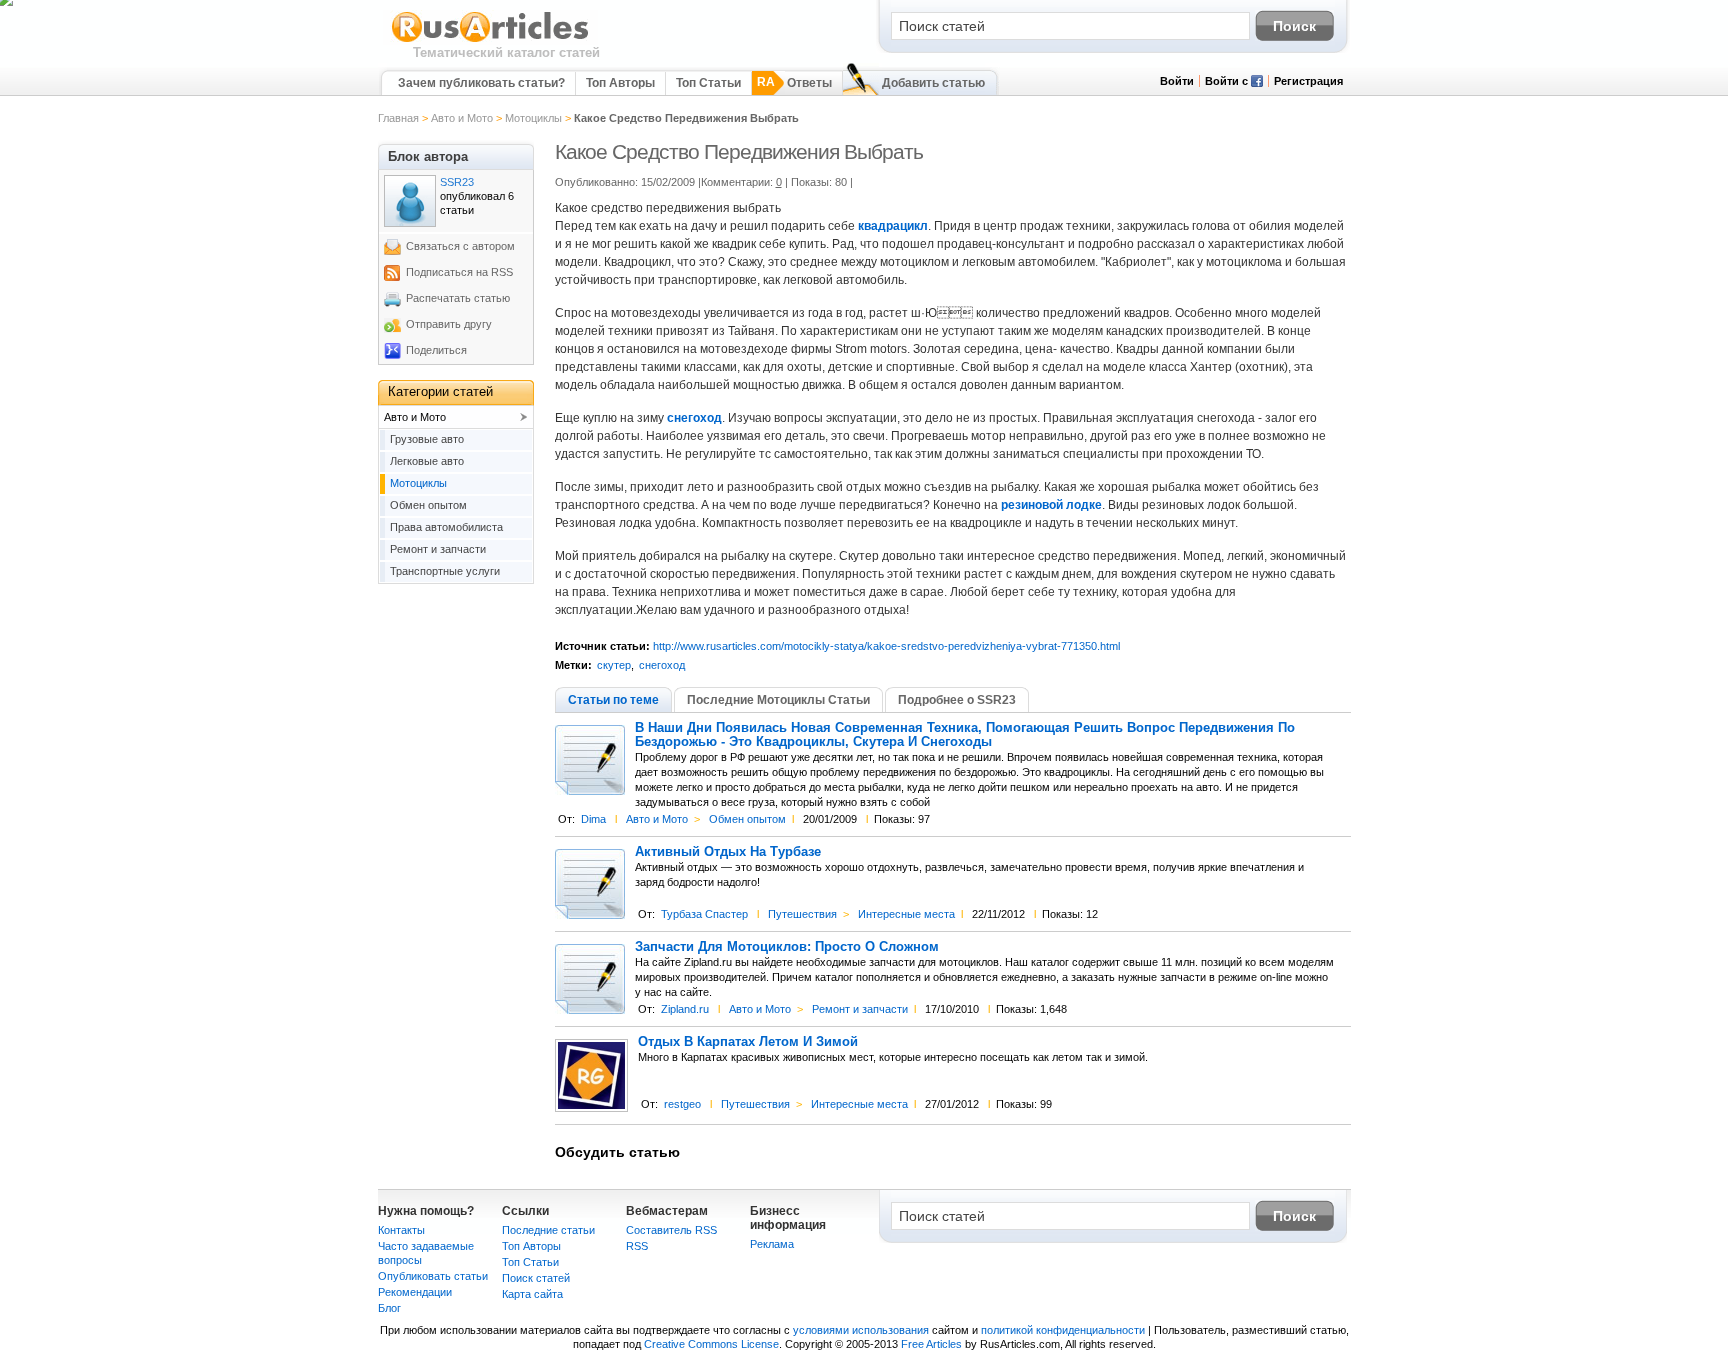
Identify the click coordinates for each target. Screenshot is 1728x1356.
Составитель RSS (671, 1230)
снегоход (662, 665)
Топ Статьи (708, 83)
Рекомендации (415, 1292)
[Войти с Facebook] (1257, 83)
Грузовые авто (427, 439)
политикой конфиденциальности (1063, 1330)
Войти (1177, 81)
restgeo (682, 1104)
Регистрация (1308, 81)
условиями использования (861, 1330)
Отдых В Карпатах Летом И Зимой (748, 1042)
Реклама (772, 1244)
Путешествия (802, 914)
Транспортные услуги (445, 571)
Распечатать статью (458, 298)
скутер (614, 665)
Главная (398, 118)
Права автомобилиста (446, 527)
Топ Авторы (620, 83)
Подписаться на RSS (459, 272)
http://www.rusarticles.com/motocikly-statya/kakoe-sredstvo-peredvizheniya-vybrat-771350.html (886, 646)
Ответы (809, 83)
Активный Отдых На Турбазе (728, 852)
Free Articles (931, 1344)
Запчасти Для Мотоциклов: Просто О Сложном (787, 947)
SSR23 (457, 182)
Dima (593, 819)
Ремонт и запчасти (860, 1009)
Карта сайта (532, 1294)
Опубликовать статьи (433, 1276)
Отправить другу (449, 324)
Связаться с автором (460, 246)
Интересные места (906, 914)
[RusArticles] (490, 41)
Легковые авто (427, 461)
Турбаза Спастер (704, 914)
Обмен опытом (747, 819)
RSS (637, 1246)
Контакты (401, 1230)
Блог (389, 1308)
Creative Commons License (711, 1344)
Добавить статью (933, 83)
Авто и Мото (462, 118)
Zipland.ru (685, 1009)
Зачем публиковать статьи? (481, 83)
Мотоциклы (533, 118)
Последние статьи (548, 1230)
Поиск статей (536, 1278)
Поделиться (436, 350)
